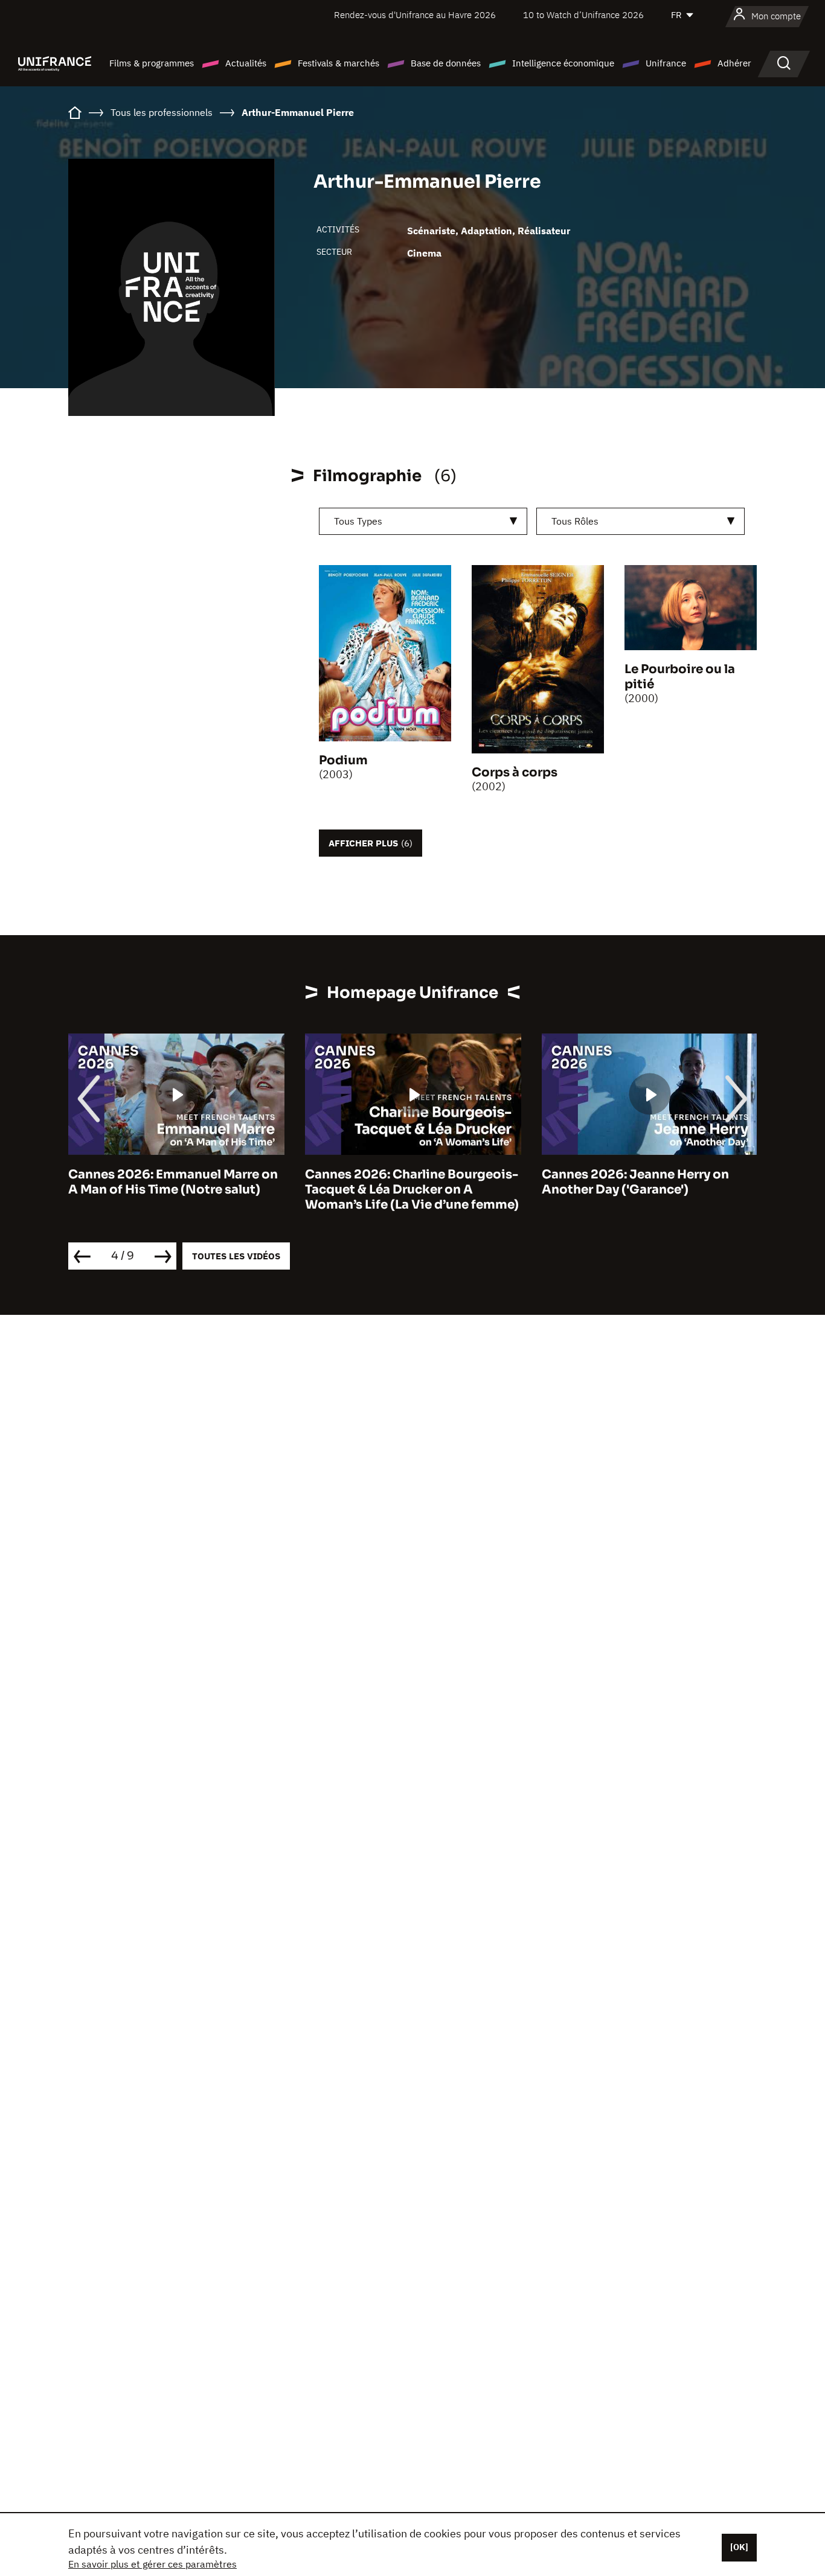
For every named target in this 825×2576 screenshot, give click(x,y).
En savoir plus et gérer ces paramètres (152, 2564)
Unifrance (666, 63)
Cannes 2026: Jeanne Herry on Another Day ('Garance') (416, 1182)
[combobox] (423, 521)
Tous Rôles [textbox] (575, 521)
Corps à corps (515, 772)
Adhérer (734, 63)
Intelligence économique (563, 63)
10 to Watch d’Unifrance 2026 (583, 15)
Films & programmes (152, 63)
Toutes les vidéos (236, 1256)
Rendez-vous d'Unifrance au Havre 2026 (415, 15)
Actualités (246, 63)
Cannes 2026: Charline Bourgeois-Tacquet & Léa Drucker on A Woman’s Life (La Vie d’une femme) (193, 1190)
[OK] (739, 2547)
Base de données (446, 63)
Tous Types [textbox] (358, 521)
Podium (343, 760)
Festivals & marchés (339, 63)
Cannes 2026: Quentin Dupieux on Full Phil (665, 1182)
